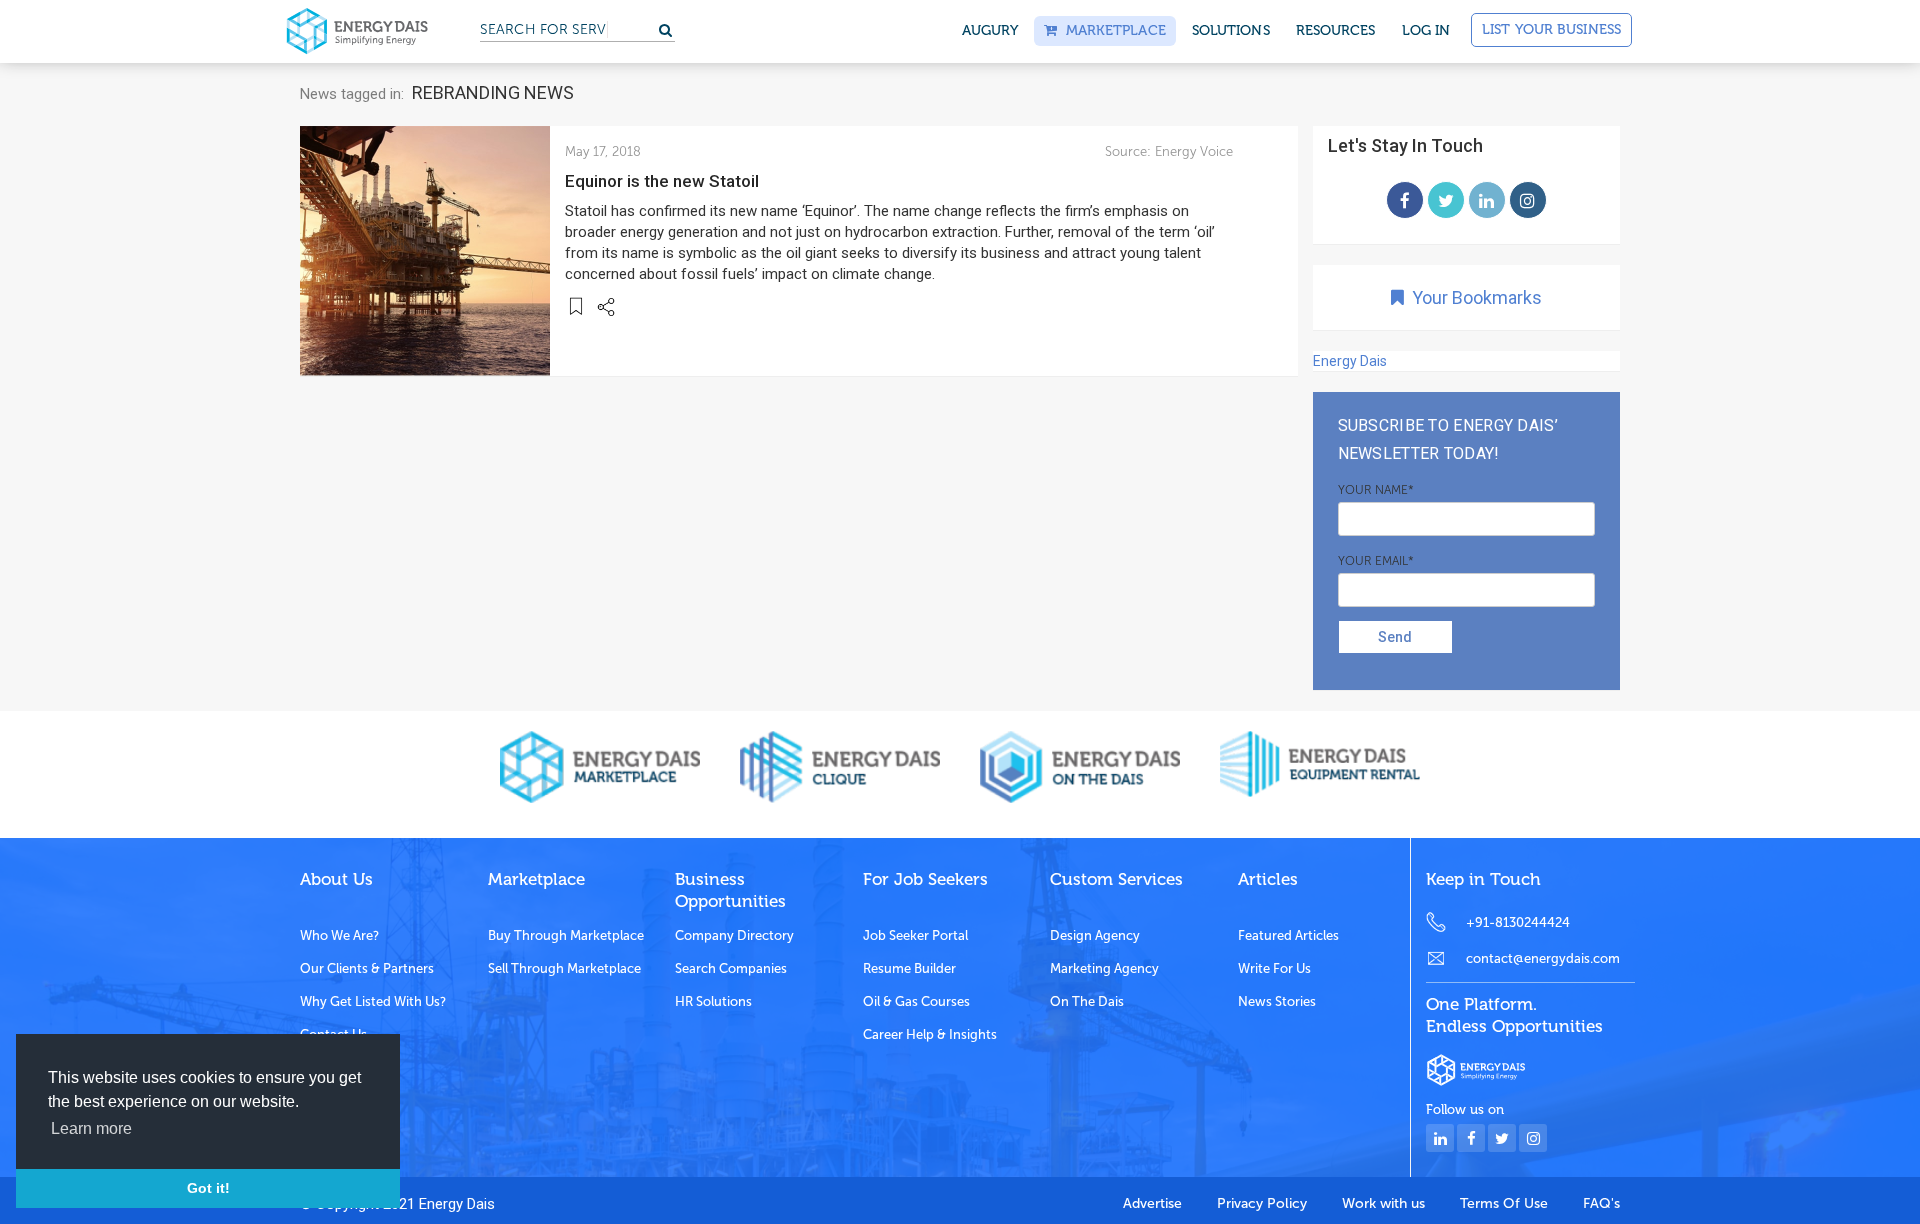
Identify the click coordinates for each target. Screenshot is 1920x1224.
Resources (1336, 30)
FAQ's (1601, 1203)
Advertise (1152, 1203)
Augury (990, 30)
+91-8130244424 (1518, 922)
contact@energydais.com (1543, 958)
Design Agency (1095, 935)
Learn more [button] (91, 1128)
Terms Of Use (1504, 1203)
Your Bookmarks (1473, 297)
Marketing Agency (1104, 968)
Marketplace (1111, 30)
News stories (1277, 1001)
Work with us (1383, 1203)
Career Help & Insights (930, 1034)
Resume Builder (909, 968)
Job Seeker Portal (915, 935)
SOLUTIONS (1231, 30)
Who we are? (339, 935)
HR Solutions (713, 1001)
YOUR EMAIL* (1376, 561)
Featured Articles (1288, 935)
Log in (1426, 30)
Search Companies (731, 968)
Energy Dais (1350, 361)
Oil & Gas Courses (916, 1001)
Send (1395, 637)
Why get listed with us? (373, 1001)
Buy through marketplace (566, 935)
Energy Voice (1194, 151)
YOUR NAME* (1376, 490)
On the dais (1087, 1001)
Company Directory (734, 935)
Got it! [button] (208, 1188)
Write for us (1274, 968)
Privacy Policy (1262, 1203)
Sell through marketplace (564, 968)
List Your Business (1551, 29)
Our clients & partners (367, 968)
